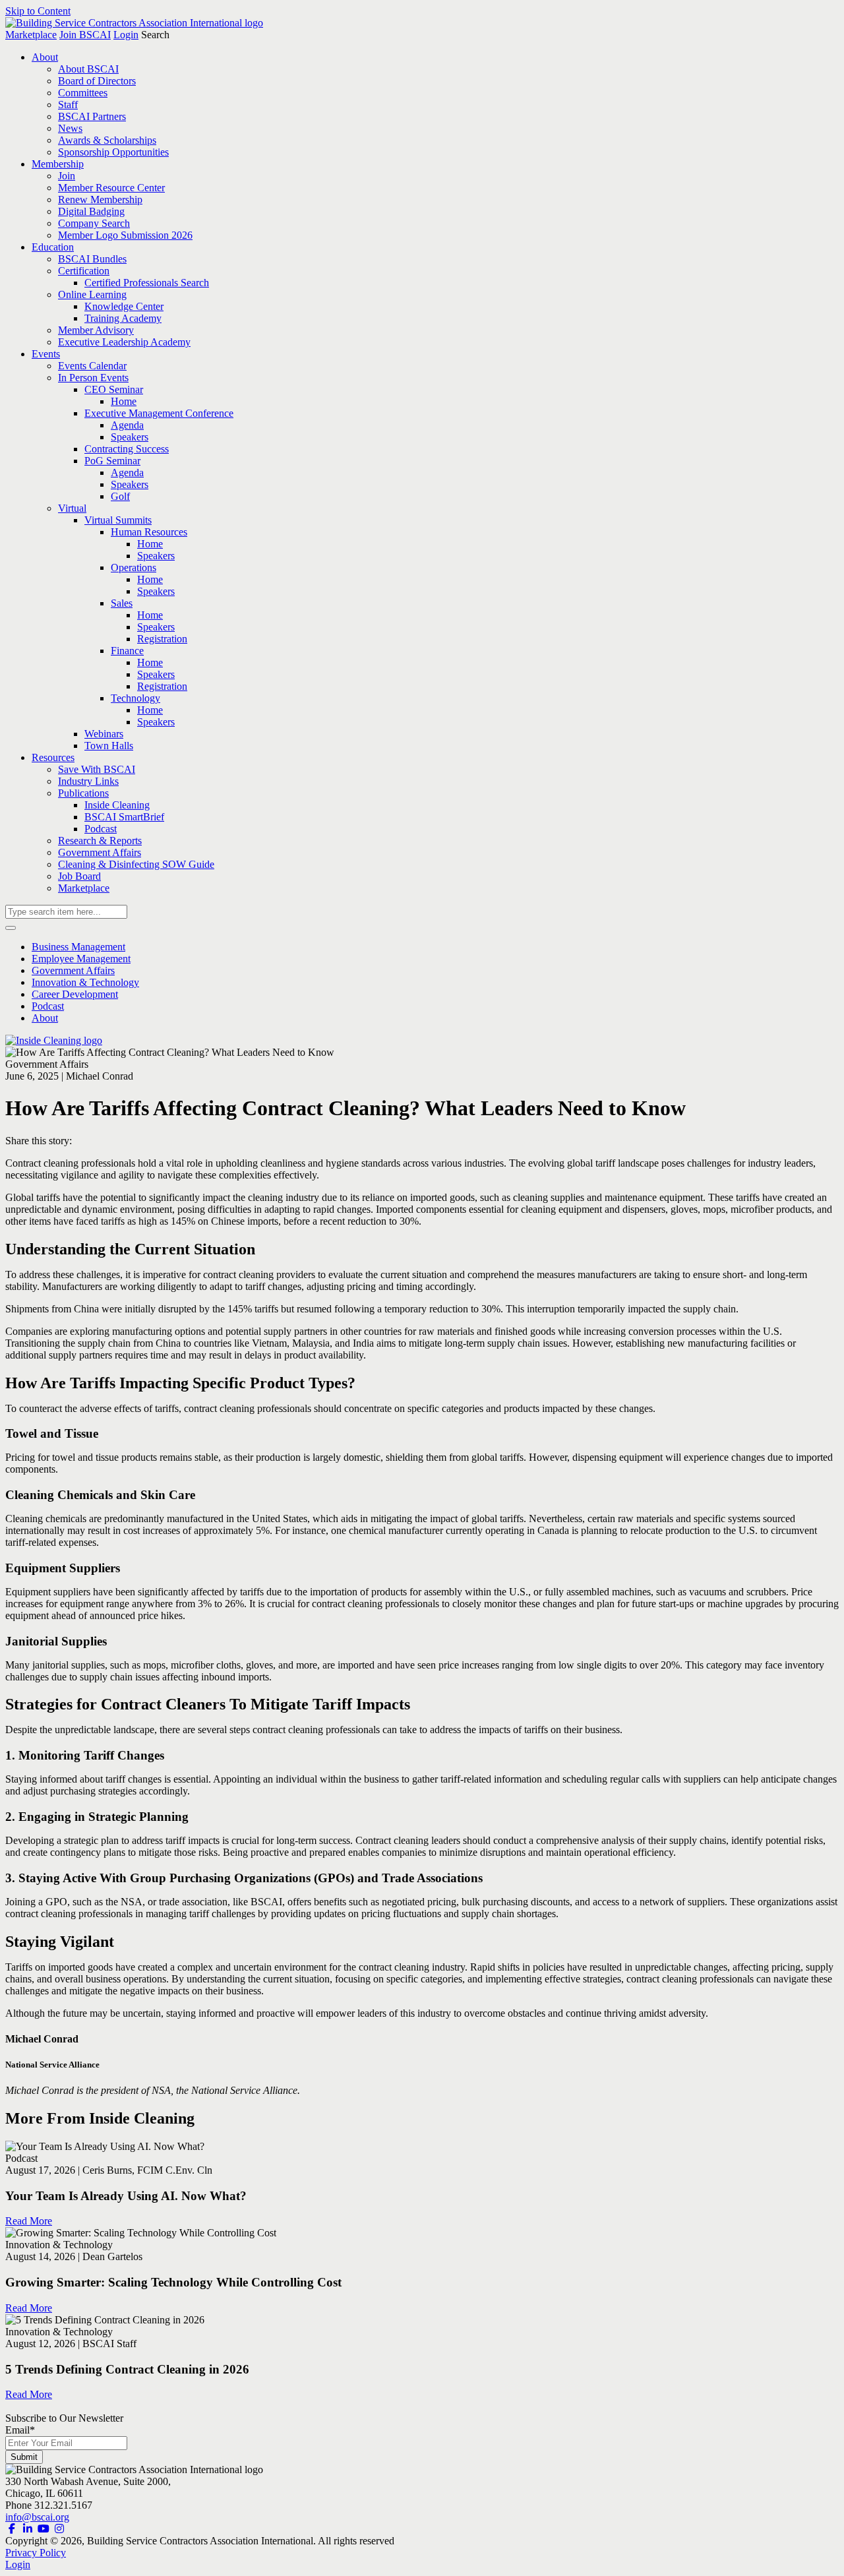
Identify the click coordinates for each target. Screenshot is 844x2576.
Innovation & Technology (85, 982)
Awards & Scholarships (107, 140)
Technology (136, 698)
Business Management (78, 947)
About (45, 57)
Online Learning (92, 294)
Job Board (79, 876)
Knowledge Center (124, 306)
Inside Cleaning (117, 805)
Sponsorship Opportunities (113, 152)
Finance (127, 651)
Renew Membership (100, 199)
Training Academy (123, 318)
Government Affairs (100, 852)
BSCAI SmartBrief (124, 817)
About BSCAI (88, 69)
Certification (84, 271)
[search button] (11, 928)
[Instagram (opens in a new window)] (59, 2529)
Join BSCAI (85, 35)
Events (46, 354)
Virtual (72, 508)
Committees (83, 93)
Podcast (101, 829)
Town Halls (109, 746)
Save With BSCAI (97, 769)
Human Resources (149, 532)
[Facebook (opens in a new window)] (12, 2529)
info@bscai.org (37, 2517)
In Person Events (93, 378)
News (70, 128)
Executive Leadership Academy (124, 342)
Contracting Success (127, 449)
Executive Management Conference (159, 413)
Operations (134, 567)
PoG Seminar (112, 461)
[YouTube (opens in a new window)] (44, 2529)
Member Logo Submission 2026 (125, 235)
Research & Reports (100, 841)
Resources (53, 757)
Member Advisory (96, 330)
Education (53, 247)
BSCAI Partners (92, 116)
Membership (58, 164)
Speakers (130, 437)
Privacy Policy (36, 2553)
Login (126, 35)
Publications (83, 793)
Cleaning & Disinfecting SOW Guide (136, 864)
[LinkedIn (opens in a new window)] (28, 2529)
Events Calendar (92, 366)
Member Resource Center (111, 188)
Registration (162, 639)
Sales (122, 603)
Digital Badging (91, 211)
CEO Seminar (114, 389)
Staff (68, 105)
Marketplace (31, 35)
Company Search (94, 223)
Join (67, 176)
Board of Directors (97, 81)
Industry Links (88, 781)
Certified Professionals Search (147, 283)
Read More (29, 2221)
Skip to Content (38, 11)
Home (124, 401)
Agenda (127, 425)
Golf (120, 496)
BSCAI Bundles (92, 259)
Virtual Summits (118, 520)
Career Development (75, 994)
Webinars (104, 734)
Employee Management (81, 959)
